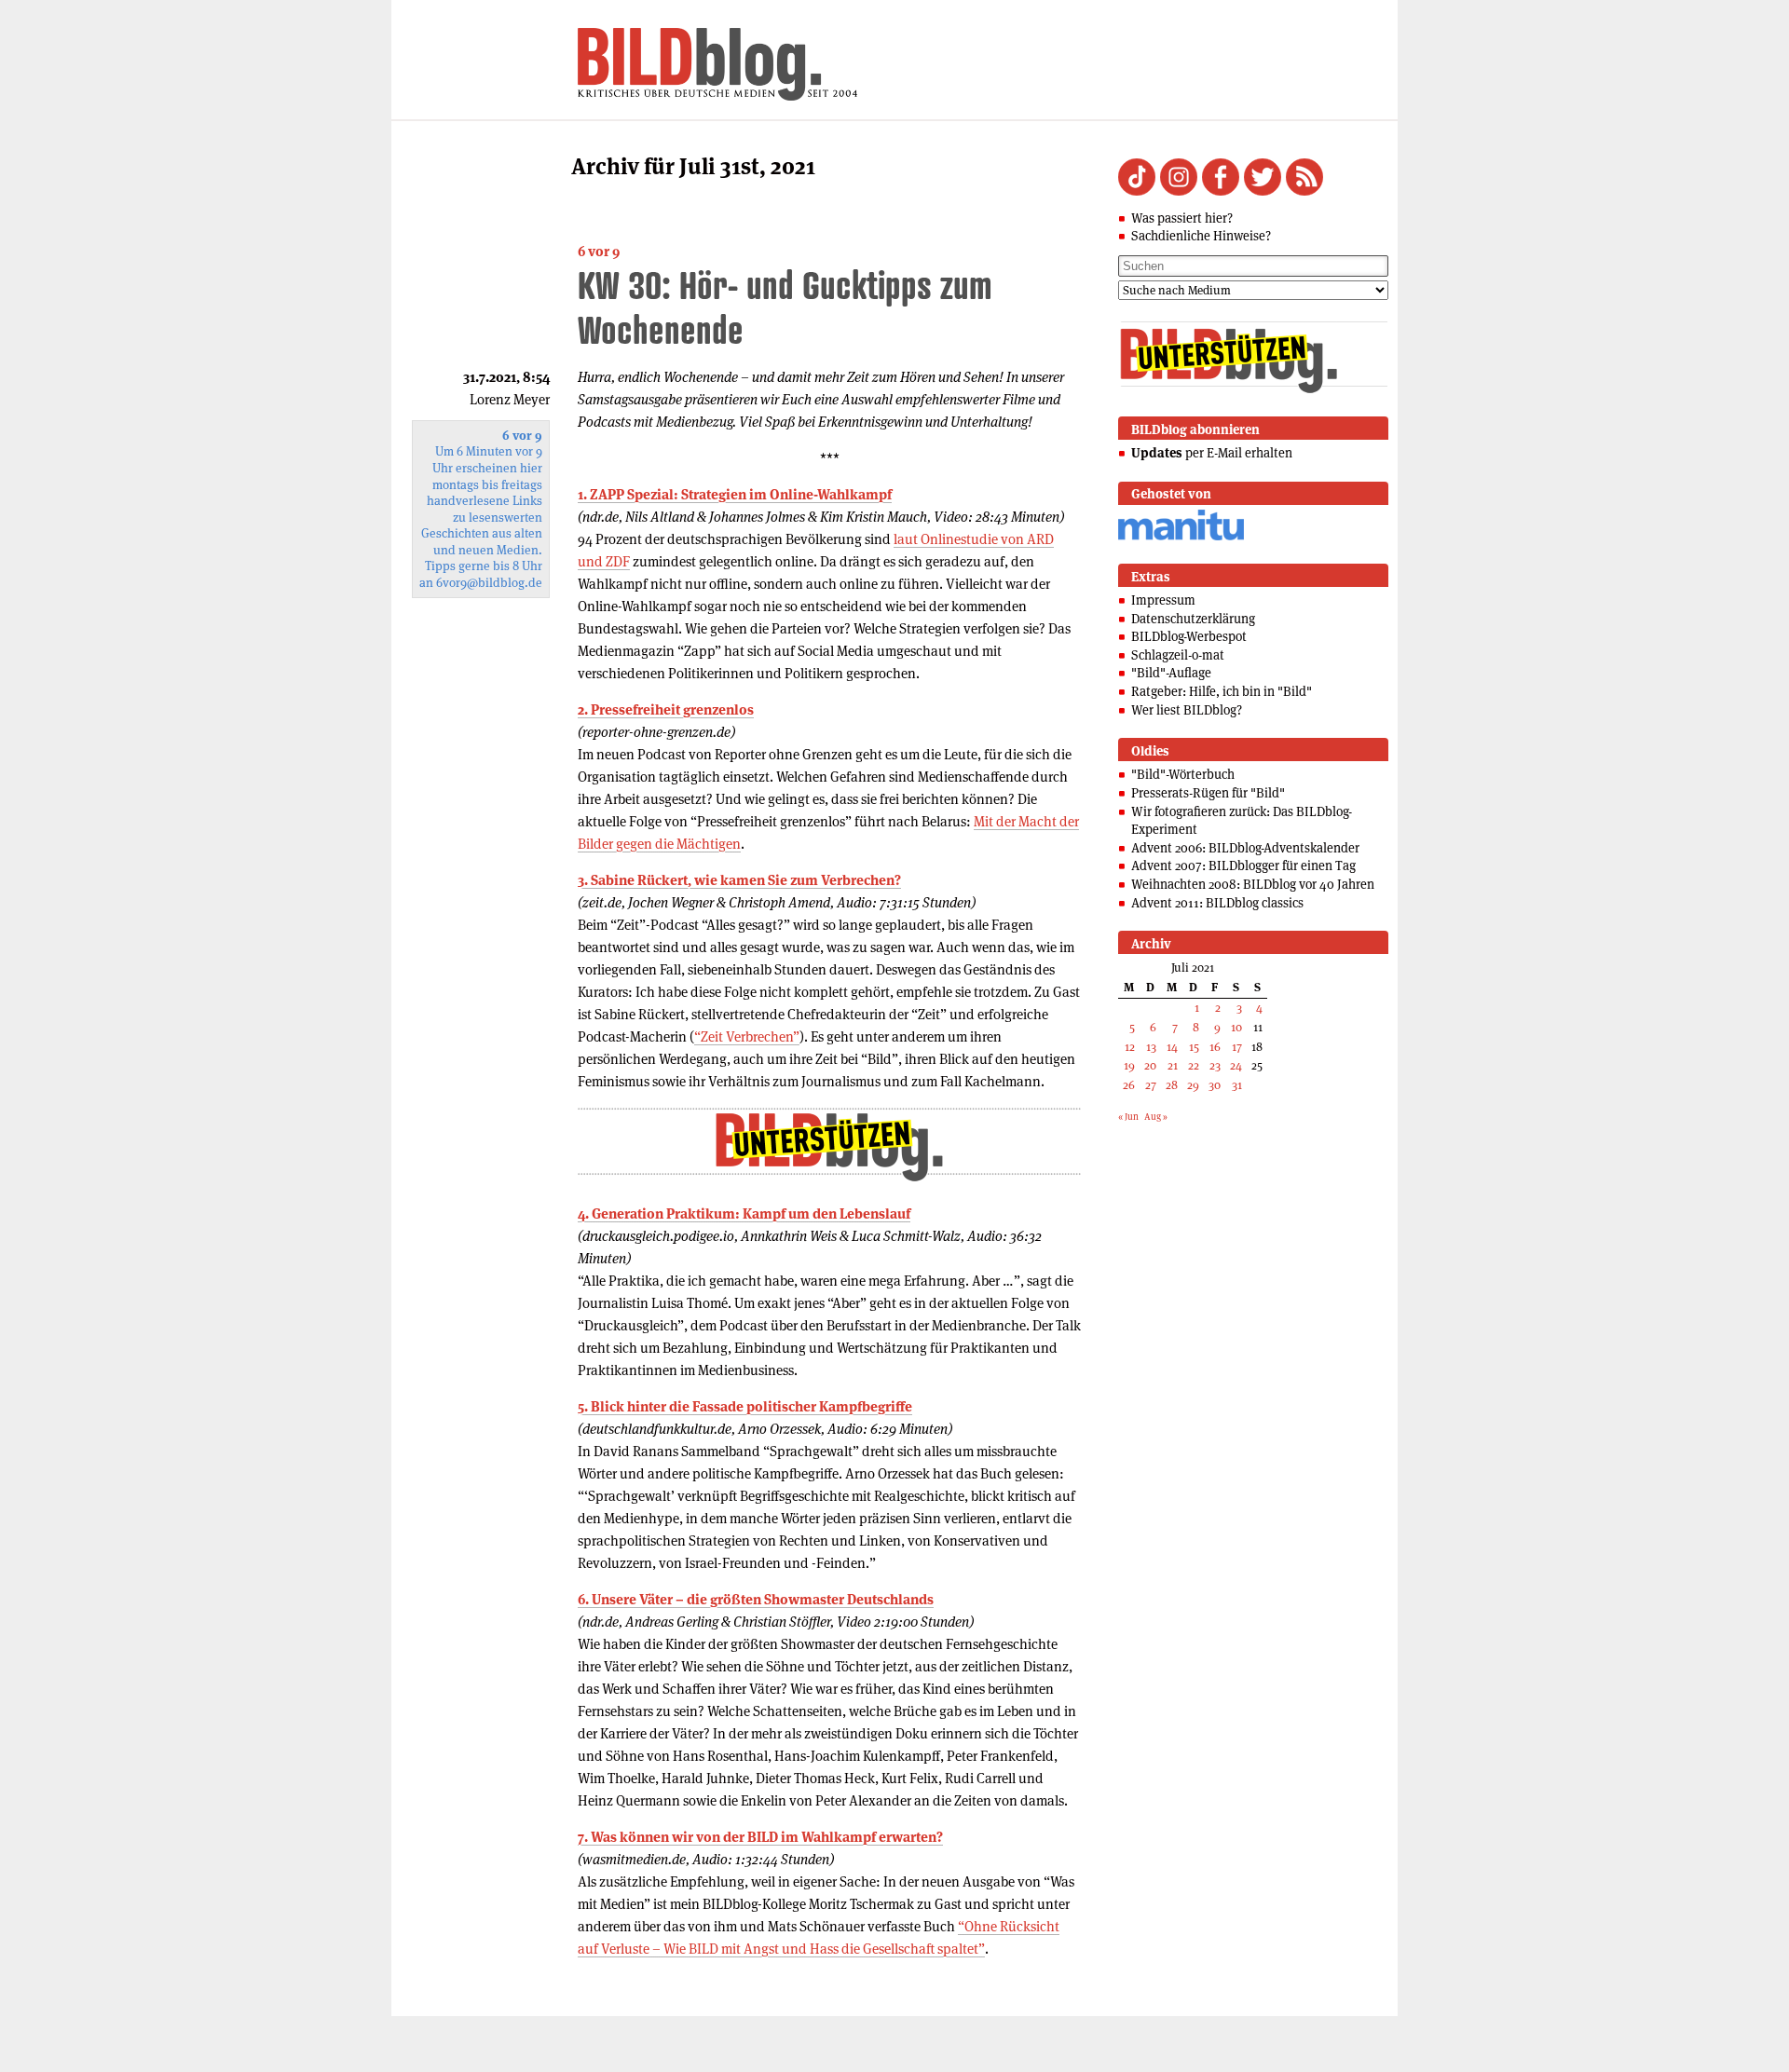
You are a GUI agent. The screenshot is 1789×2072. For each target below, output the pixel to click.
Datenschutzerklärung (1193, 619)
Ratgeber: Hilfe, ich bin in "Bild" (1222, 691)
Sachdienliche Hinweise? (1201, 236)
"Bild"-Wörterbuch (1183, 774)
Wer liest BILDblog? (1187, 710)
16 (1215, 1047)
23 (1215, 1065)
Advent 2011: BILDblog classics (1217, 903)
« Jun (1128, 1117)
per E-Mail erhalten (1212, 453)
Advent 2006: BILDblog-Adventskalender (1245, 848)
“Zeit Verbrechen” (747, 1036)
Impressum (1163, 600)
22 (1194, 1065)
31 (1237, 1085)
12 (1130, 1047)
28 (1172, 1085)
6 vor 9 (599, 251)
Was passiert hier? (1182, 218)
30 (1215, 1085)
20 (1150, 1065)
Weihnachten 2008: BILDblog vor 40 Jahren (1253, 884)
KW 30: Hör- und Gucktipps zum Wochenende (785, 307)
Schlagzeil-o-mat (1178, 655)
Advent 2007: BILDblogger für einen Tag (1243, 866)
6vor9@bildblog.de (489, 583)
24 (1236, 1065)
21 (1173, 1065)
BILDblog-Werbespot (1189, 636)
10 (1236, 1027)
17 (1237, 1047)
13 (1151, 1047)
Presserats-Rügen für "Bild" (1208, 793)
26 (1129, 1085)
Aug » (1156, 1117)
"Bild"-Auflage (1171, 673)
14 (1172, 1047)
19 (1129, 1065)
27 (1151, 1085)
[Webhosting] (1181, 537)
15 (1194, 1047)
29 (1193, 1085)
